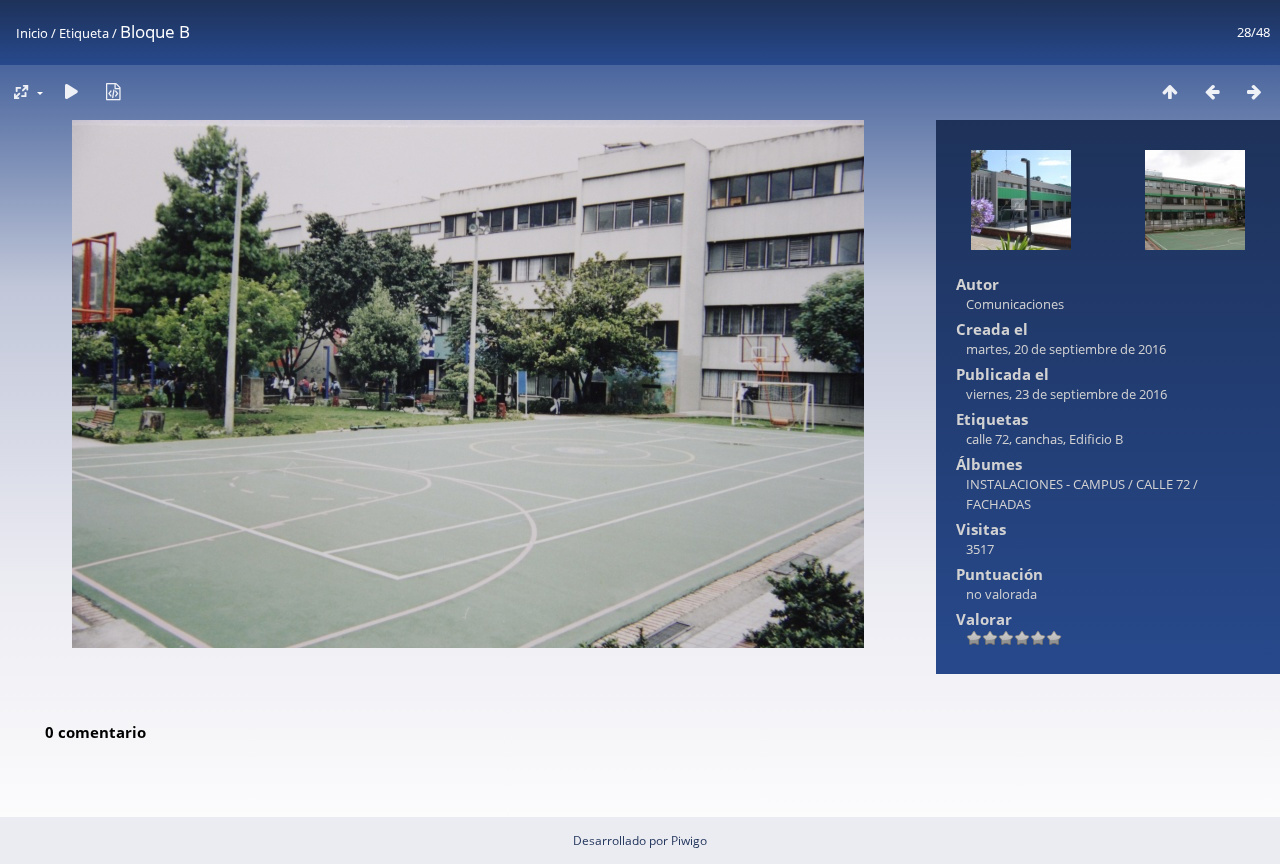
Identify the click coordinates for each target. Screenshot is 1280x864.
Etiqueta (84, 33)
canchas (1039, 439)
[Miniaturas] (1170, 91)
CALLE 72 (1163, 484)
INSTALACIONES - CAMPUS (1045, 484)
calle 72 (987, 439)
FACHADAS (998, 504)
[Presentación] (71, 91)
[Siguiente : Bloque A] (1254, 91)
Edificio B (1096, 439)
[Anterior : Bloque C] (1212, 91)
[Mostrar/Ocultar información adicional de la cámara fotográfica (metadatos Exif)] (113, 91)
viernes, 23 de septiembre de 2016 (1066, 394)
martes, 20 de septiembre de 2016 (1066, 349)
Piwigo (689, 840)
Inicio (32, 33)
